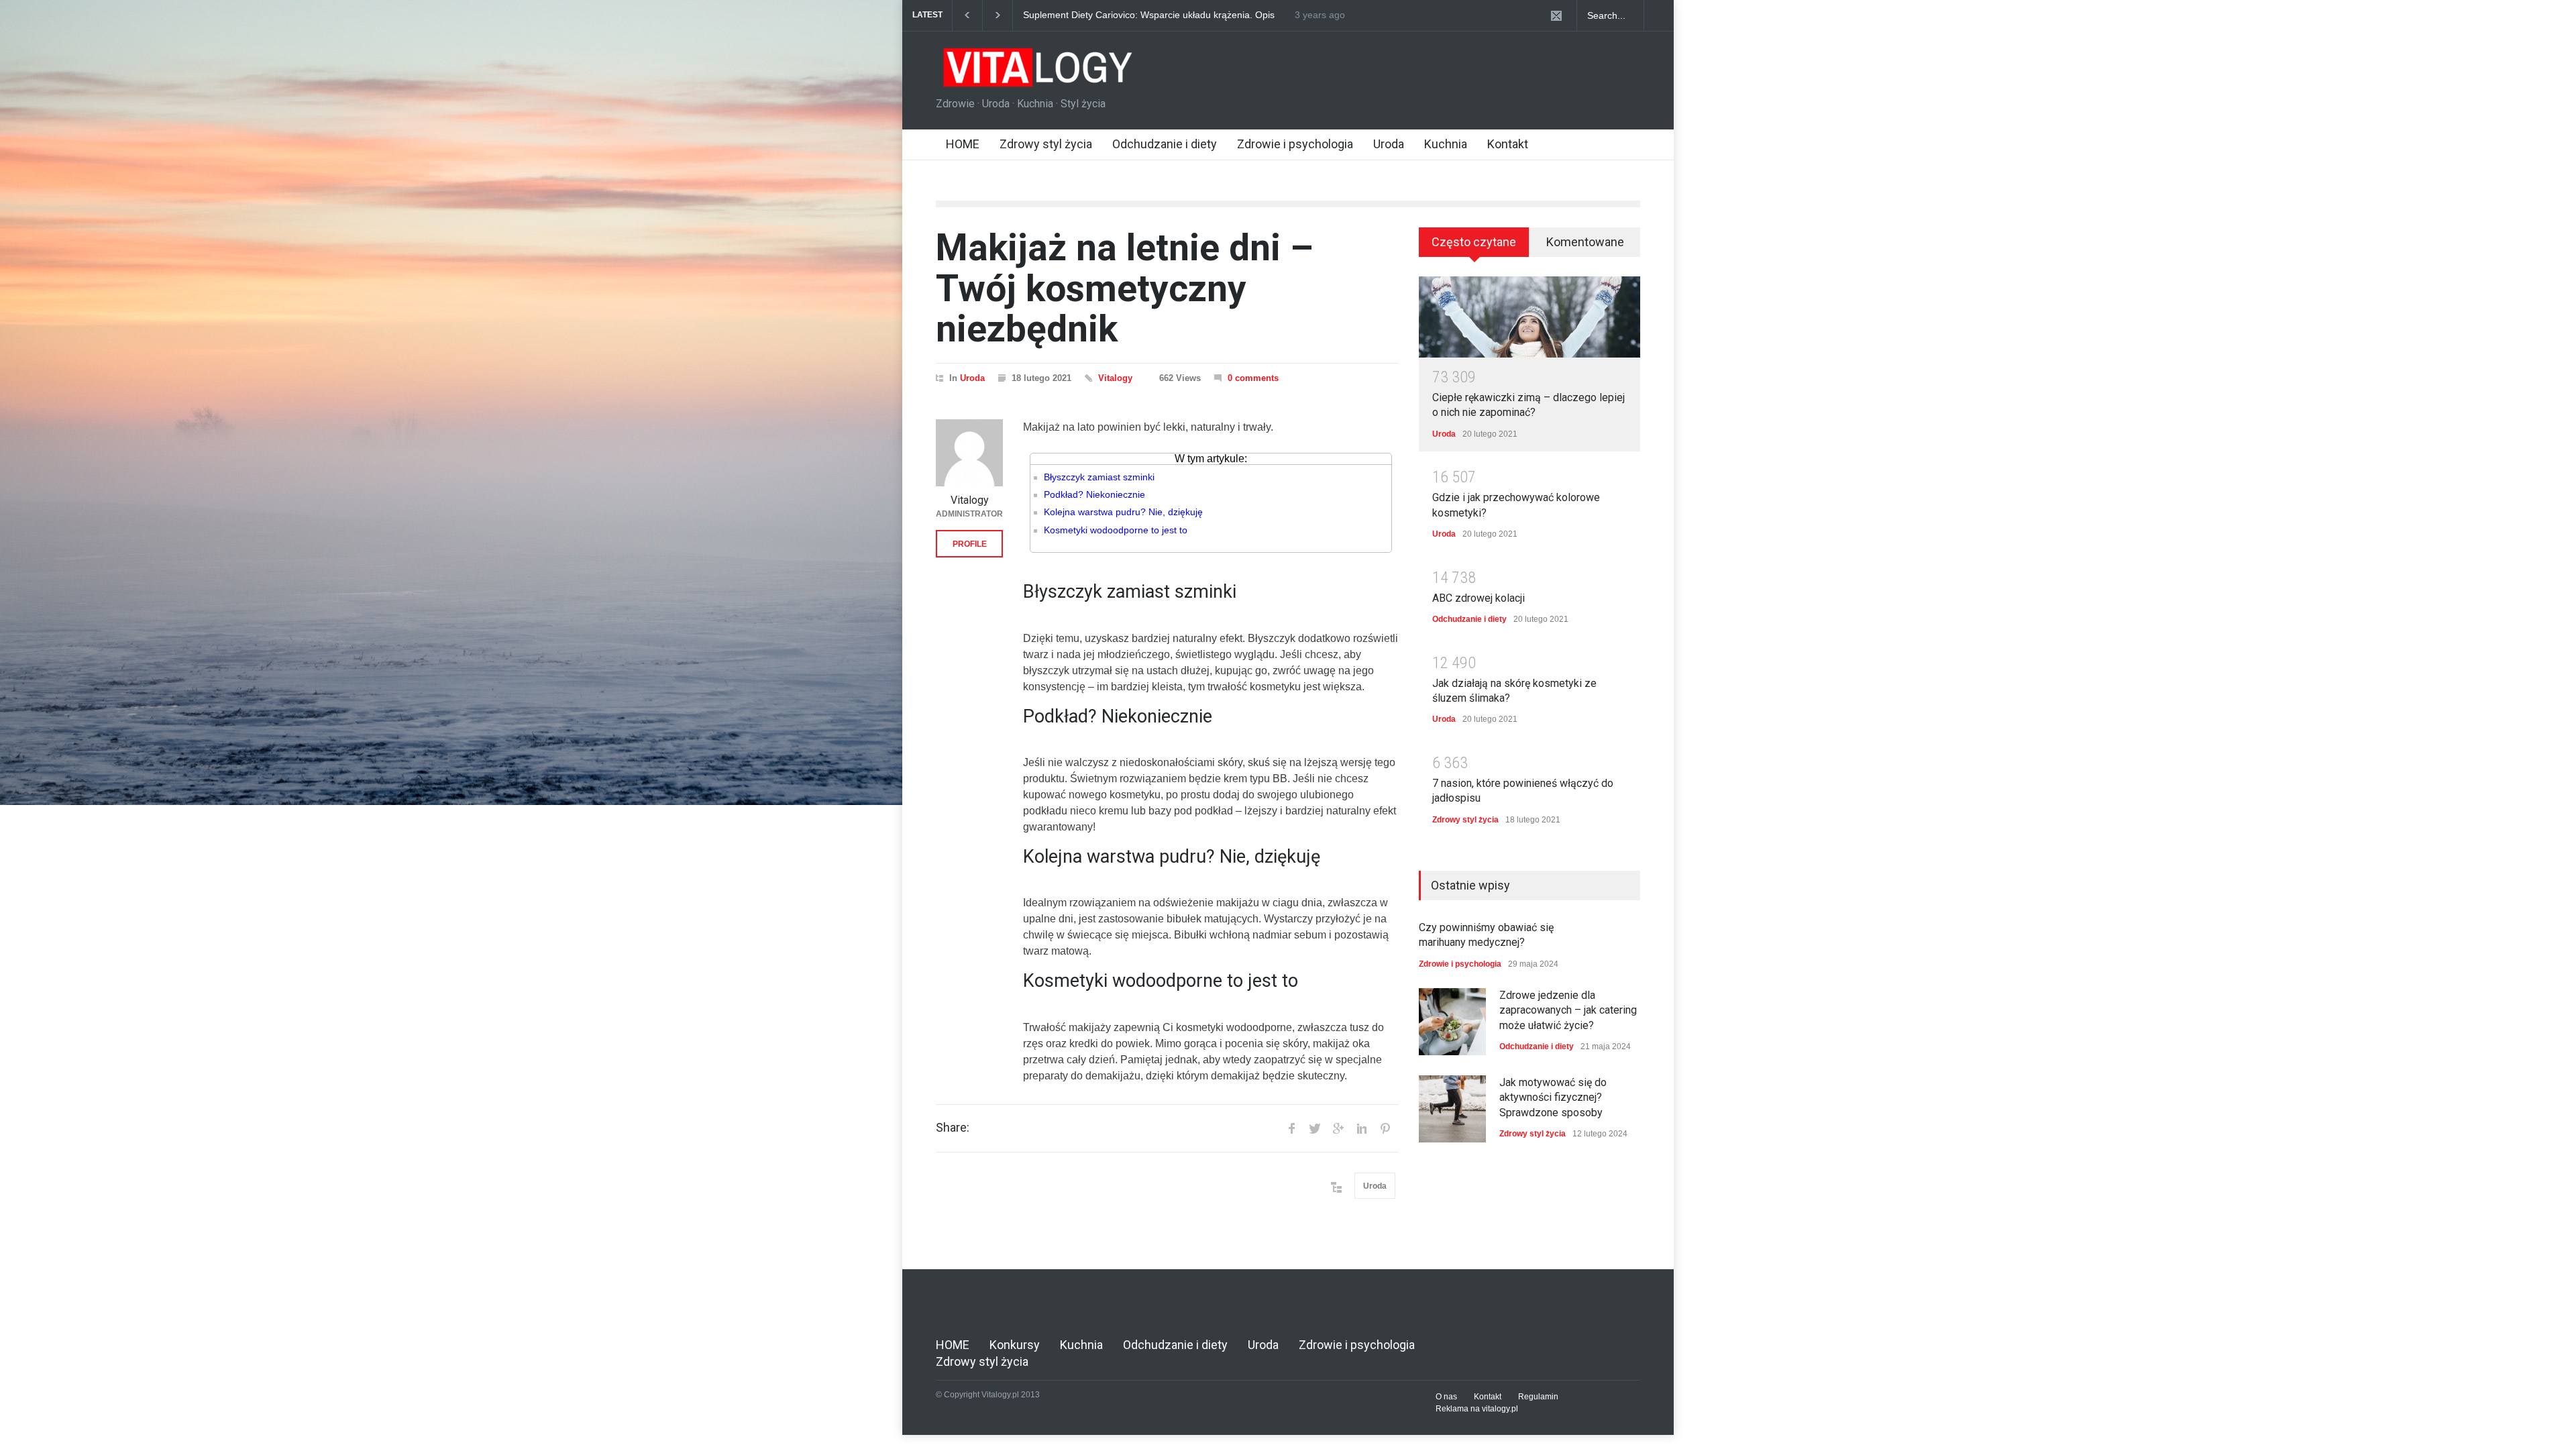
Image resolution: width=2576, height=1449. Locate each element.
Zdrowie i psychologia (1295, 144)
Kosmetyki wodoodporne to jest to (1116, 530)
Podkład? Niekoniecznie (1094, 494)
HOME (963, 144)
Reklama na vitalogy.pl (1477, 1409)
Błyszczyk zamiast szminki (1099, 477)
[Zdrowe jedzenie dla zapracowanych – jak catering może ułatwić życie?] (1452, 1022)
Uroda (1389, 144)
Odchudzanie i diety (1165, 144)
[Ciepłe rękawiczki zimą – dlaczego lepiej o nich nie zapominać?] (1529, 317)
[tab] (1474, 247)
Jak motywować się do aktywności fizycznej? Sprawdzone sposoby (1553, 1097)
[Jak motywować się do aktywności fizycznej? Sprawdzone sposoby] (1452, 1109)
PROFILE (970, 544)
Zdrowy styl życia (1046, 144)
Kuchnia (1446, 144)
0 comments (1253, 378)
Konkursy (1015, 1345)
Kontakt (1508, 144)
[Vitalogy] (969, 453)
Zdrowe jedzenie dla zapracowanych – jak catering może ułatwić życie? (1568, 1010)
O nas (1446, 1397)
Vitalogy (1115, 378)
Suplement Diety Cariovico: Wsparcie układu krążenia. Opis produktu (1149, 15)
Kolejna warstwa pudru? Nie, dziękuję (1123, 512)
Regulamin (1538, 1397)
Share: (953, 1128)
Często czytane (1474, 242)
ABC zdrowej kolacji (1479, 598)
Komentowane (1585, 242)
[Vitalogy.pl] (1036, 72)
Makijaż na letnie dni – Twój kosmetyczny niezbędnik (1125, 288)
